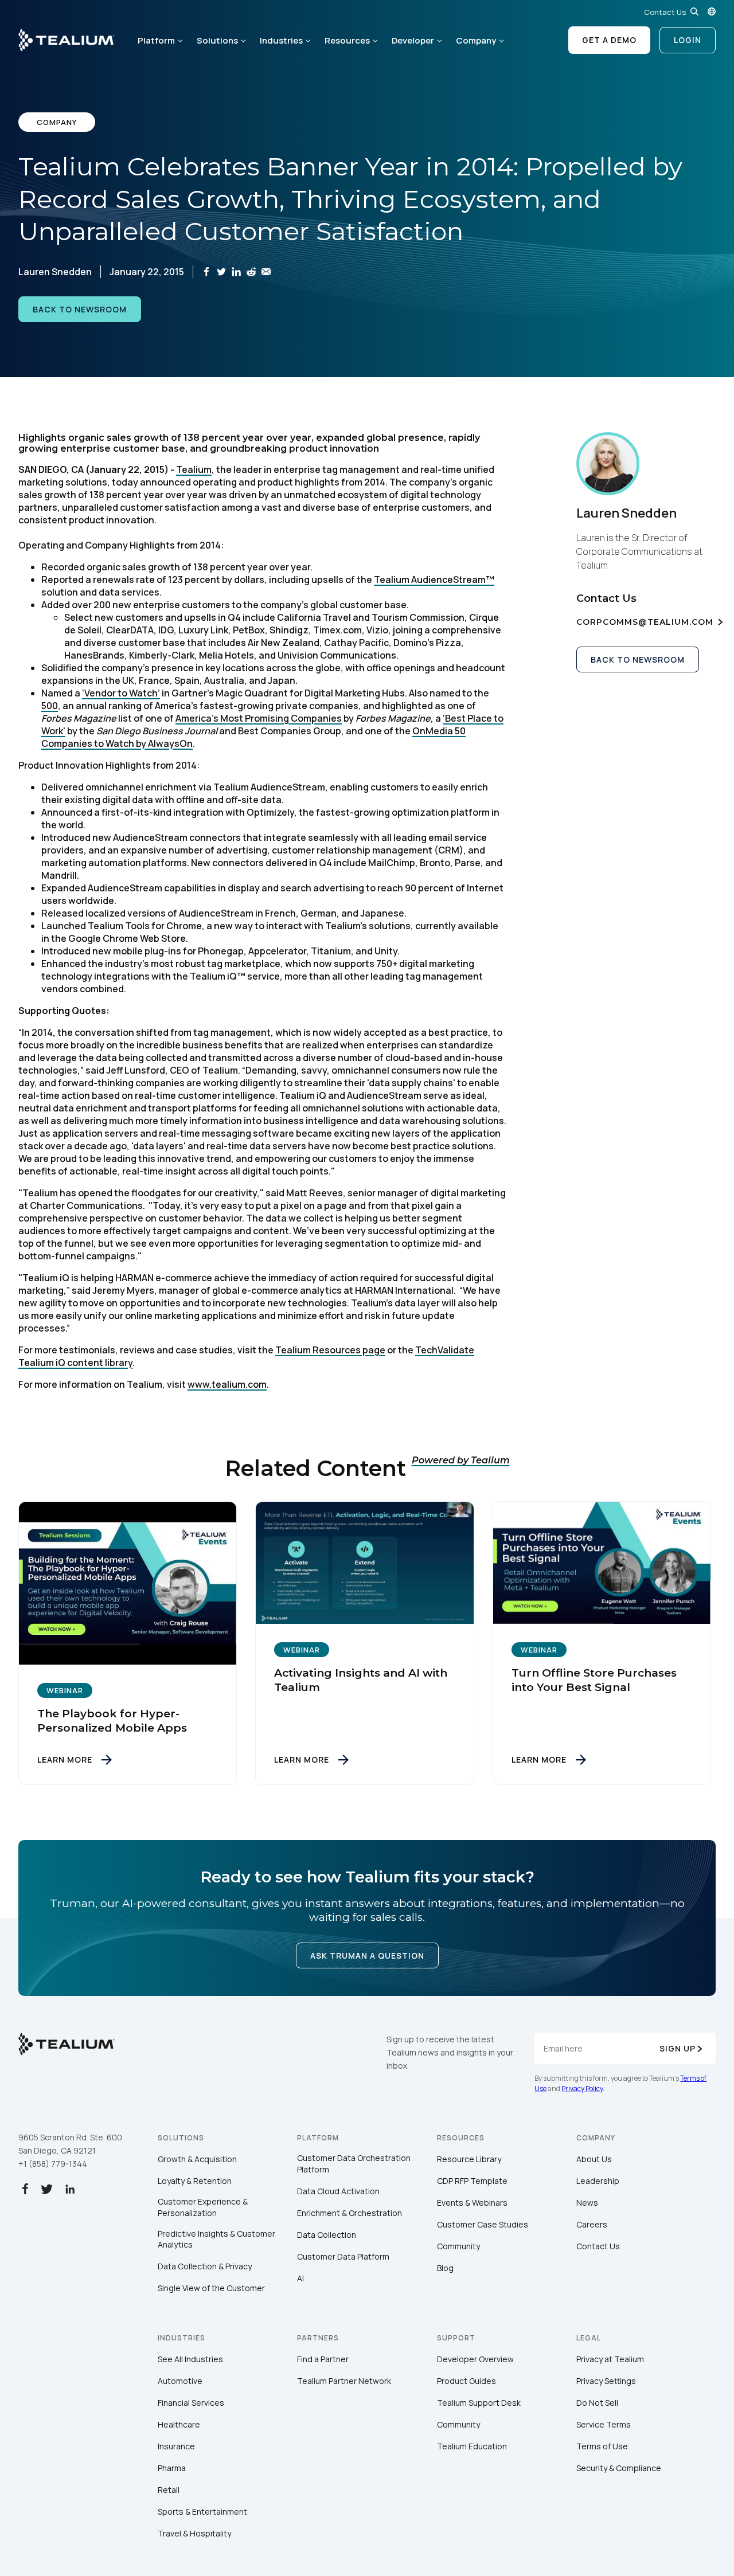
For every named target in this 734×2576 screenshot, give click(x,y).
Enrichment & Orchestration (350, 2213)
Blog (445, 2268)
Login (688, 40)
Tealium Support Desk (479, 2403)
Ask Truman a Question (367, 1956)
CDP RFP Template (472, 2181)
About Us (594, 2159)
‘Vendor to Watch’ (121, 693)
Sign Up (678, 2048)
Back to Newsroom (80, 309)
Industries (281, 40)
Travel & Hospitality (194, 2533)
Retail (169, 2490)
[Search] (694, 11)
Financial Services (191, 2403)
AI (300, 2278)
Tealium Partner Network (344, 2381)
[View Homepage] (67, 40)
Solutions (217, 40)
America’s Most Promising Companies (259, 718)
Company (476, 40)
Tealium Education (472, 2446)
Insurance (176, 2446)
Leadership (598, 2181)
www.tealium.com (227, 1384)
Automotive (180, 2381)
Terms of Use (602, 2446)
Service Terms (604, 2424)
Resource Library (469, 2159)
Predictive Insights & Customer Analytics (216, 2239)
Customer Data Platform (343, 2256)
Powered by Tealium (461, 1460)
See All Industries (190, 2359)
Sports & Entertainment (202, 2512)
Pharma (172, 2468)
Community (458, 2246)
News (587, 2203)
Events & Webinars (472, 2203)
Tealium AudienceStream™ (434, 580)
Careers (592, 2224)
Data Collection (327, 2235)
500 (50, 706)
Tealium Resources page (330, 1350)
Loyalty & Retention (195, 2181)
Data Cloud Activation (338, 2191)
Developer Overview (475, 2359)
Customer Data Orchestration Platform (354, 2164)
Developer (413, 40)
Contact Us (665, 12)
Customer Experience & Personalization (203, 2207)
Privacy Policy (582, 2088)
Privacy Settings (606, 2381)
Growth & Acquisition (197, 2159)
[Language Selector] (712, 11)
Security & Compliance (619, 2468)
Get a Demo (609, 40)
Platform (156, 40)
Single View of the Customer (211, 2288)
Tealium (194, 469)
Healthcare (179, 2424)
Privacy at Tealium (610, 2359)
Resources (347, 40)
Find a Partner (323, 2359)
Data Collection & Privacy (205, 2266)
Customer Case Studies (483, 2224)
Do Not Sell (597, 2403)
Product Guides (466, 2381)
